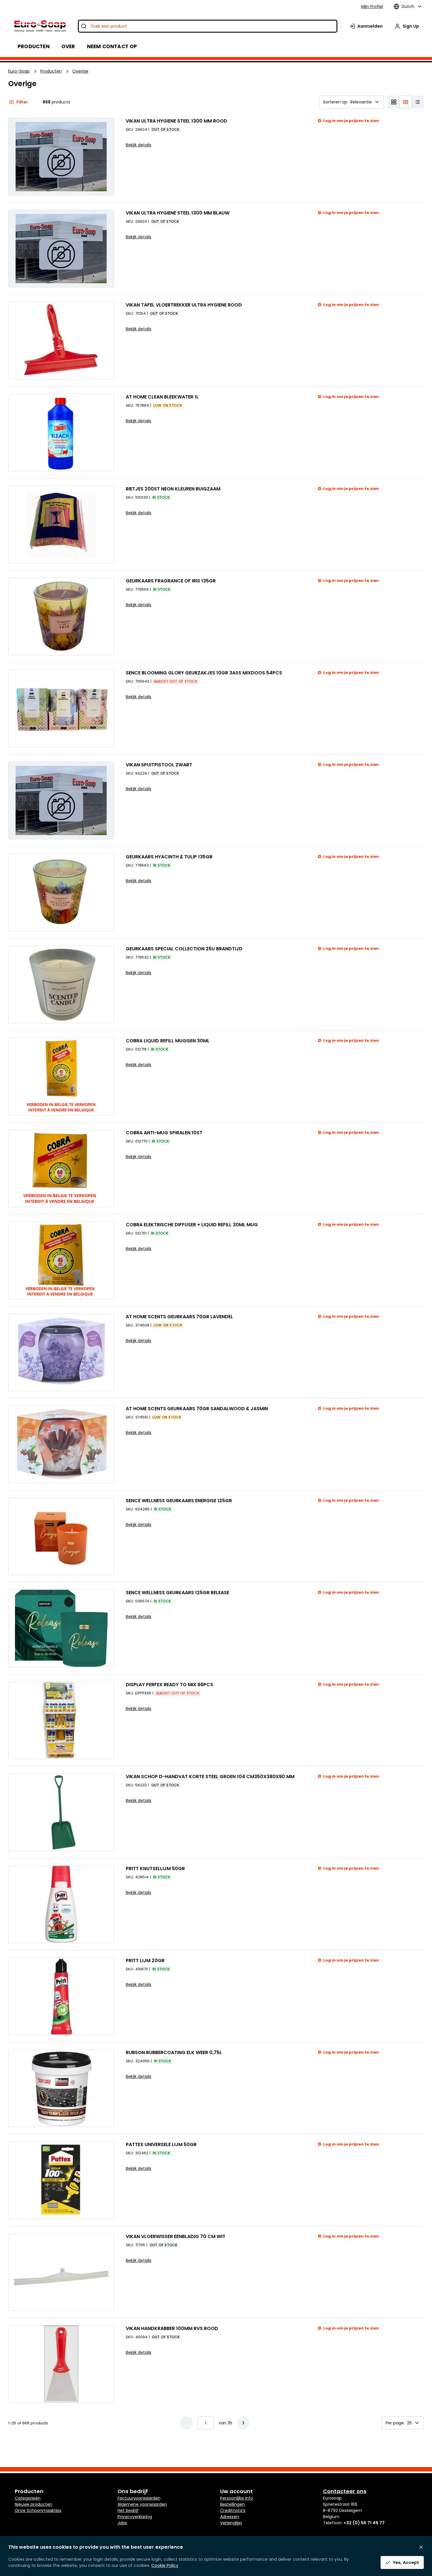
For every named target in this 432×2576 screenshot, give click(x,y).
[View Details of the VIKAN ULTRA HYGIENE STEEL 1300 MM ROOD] (61, 157)
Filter (22, 102)
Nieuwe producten (34, 2504)
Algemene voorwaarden (142, 2504)
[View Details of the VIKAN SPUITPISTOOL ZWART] (61, 800)
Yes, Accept (406, 2562)
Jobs (122, 2523)
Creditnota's (233, 2510)
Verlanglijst (231, 2523)
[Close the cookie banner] (421, 2547)
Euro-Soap (19, 71)
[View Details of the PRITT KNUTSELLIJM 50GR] (61, 1904)
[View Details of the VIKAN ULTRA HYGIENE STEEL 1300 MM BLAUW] (61, 249)
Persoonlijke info (237, 2498)
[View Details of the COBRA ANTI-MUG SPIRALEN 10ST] (61, 1168)
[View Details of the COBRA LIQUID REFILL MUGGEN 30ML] (61, 1076)
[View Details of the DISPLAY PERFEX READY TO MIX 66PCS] (61, 1720)
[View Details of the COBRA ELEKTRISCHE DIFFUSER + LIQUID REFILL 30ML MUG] (61, 1260)
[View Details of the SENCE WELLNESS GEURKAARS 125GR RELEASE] (61, 1628)
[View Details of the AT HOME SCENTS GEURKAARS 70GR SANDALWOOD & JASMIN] (61, 1444)
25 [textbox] (409, 2423)
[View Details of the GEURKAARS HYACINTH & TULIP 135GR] (61, 892)
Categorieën (28, 2498)
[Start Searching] (84, 26)
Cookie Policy (165, 2565)
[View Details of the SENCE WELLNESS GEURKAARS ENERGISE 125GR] (61, 1536)
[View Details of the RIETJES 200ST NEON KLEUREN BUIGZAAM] (61, 525)
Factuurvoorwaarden (139, 2498)
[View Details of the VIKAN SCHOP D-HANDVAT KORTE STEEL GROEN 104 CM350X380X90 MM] (61, 1812)
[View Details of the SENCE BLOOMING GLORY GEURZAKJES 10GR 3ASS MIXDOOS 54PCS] (61, 709)
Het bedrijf (128, 2510)
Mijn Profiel (372, 6)
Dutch (408, 6)
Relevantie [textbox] (361, 102)
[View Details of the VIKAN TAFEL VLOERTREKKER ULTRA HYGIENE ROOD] (61, 341)
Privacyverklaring (135, 2517)
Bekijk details (139, 145)
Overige (80, 71)
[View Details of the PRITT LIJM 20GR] (61, 1996)
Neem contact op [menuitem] (112, 46)
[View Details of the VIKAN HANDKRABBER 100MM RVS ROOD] (61, 2364)
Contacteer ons (345, 2491)
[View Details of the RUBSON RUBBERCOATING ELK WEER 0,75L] (61, 2088)
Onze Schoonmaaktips (38, 2510)
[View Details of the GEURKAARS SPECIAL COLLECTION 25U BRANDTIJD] (61, 984)
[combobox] (208, 26)
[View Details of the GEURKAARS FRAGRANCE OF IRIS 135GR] (61, 617)
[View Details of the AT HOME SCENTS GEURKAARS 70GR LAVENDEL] (61, 1352)
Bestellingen (232, 2504)
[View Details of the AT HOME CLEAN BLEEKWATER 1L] (61, 433)
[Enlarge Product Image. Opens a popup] (106, 372)
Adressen (230, 2517)
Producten (51, 71)
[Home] (40, 26)
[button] (243, 2423)
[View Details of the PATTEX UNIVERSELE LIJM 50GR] (61, 2180)
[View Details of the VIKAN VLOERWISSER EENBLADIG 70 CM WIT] (61, 2272)
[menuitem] (68, 46)
